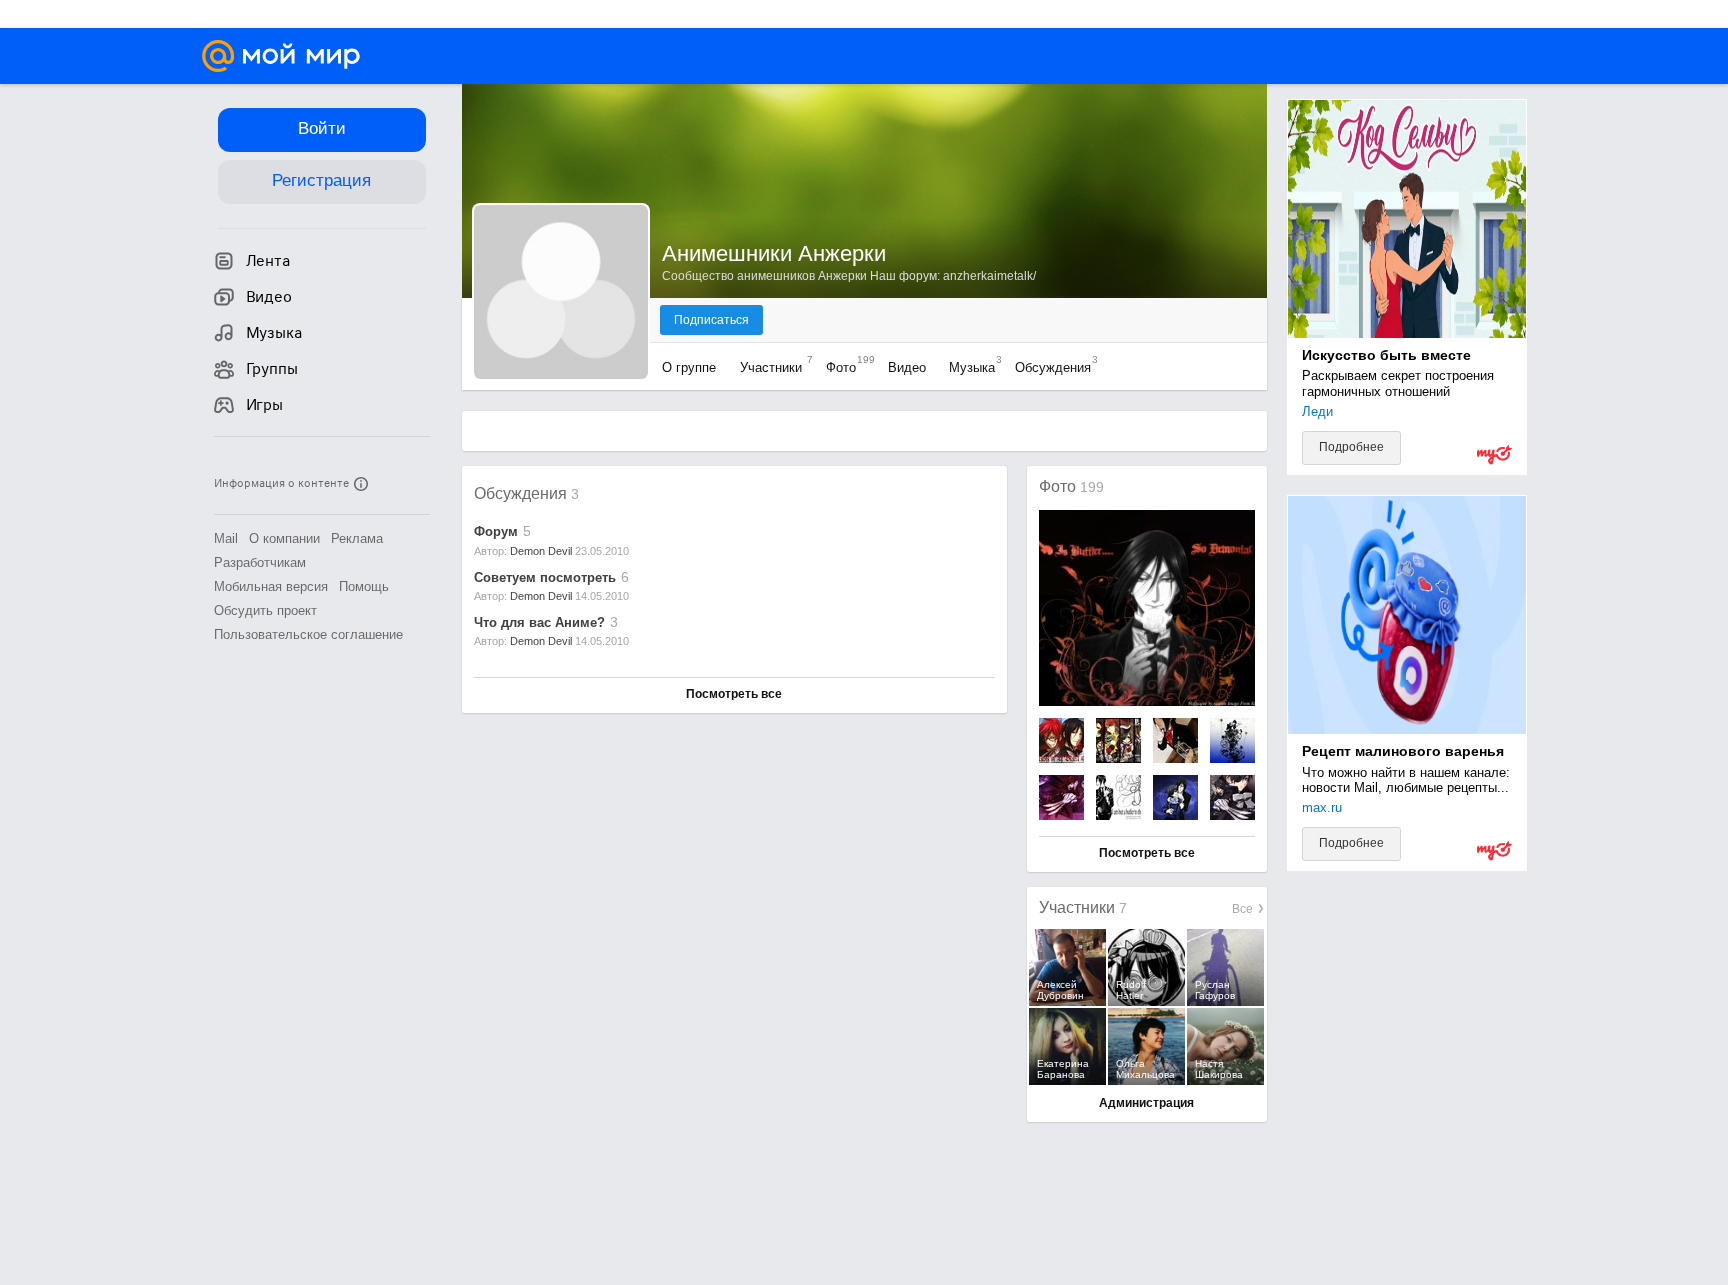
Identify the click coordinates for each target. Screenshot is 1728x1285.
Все (1244, 909)
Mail (226, 538)
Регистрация (321, 180)
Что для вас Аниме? (539, 622)
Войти (322, 128)
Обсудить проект (265, 610)
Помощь (364, 586)
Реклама (357, 538)
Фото (845, 367)
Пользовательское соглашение (308, 634)
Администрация (1146, 1103)
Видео (907, 367)
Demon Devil (541, 551)
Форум (496, 531)
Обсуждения (1051, 367)
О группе (691, 367)
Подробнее (1351, 447)
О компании (284, 538)
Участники (771, 367)
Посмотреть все (734, 694)
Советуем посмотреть (545, 577)
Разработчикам (260, 562)
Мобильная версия (271, 586)
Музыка (970, 367)
